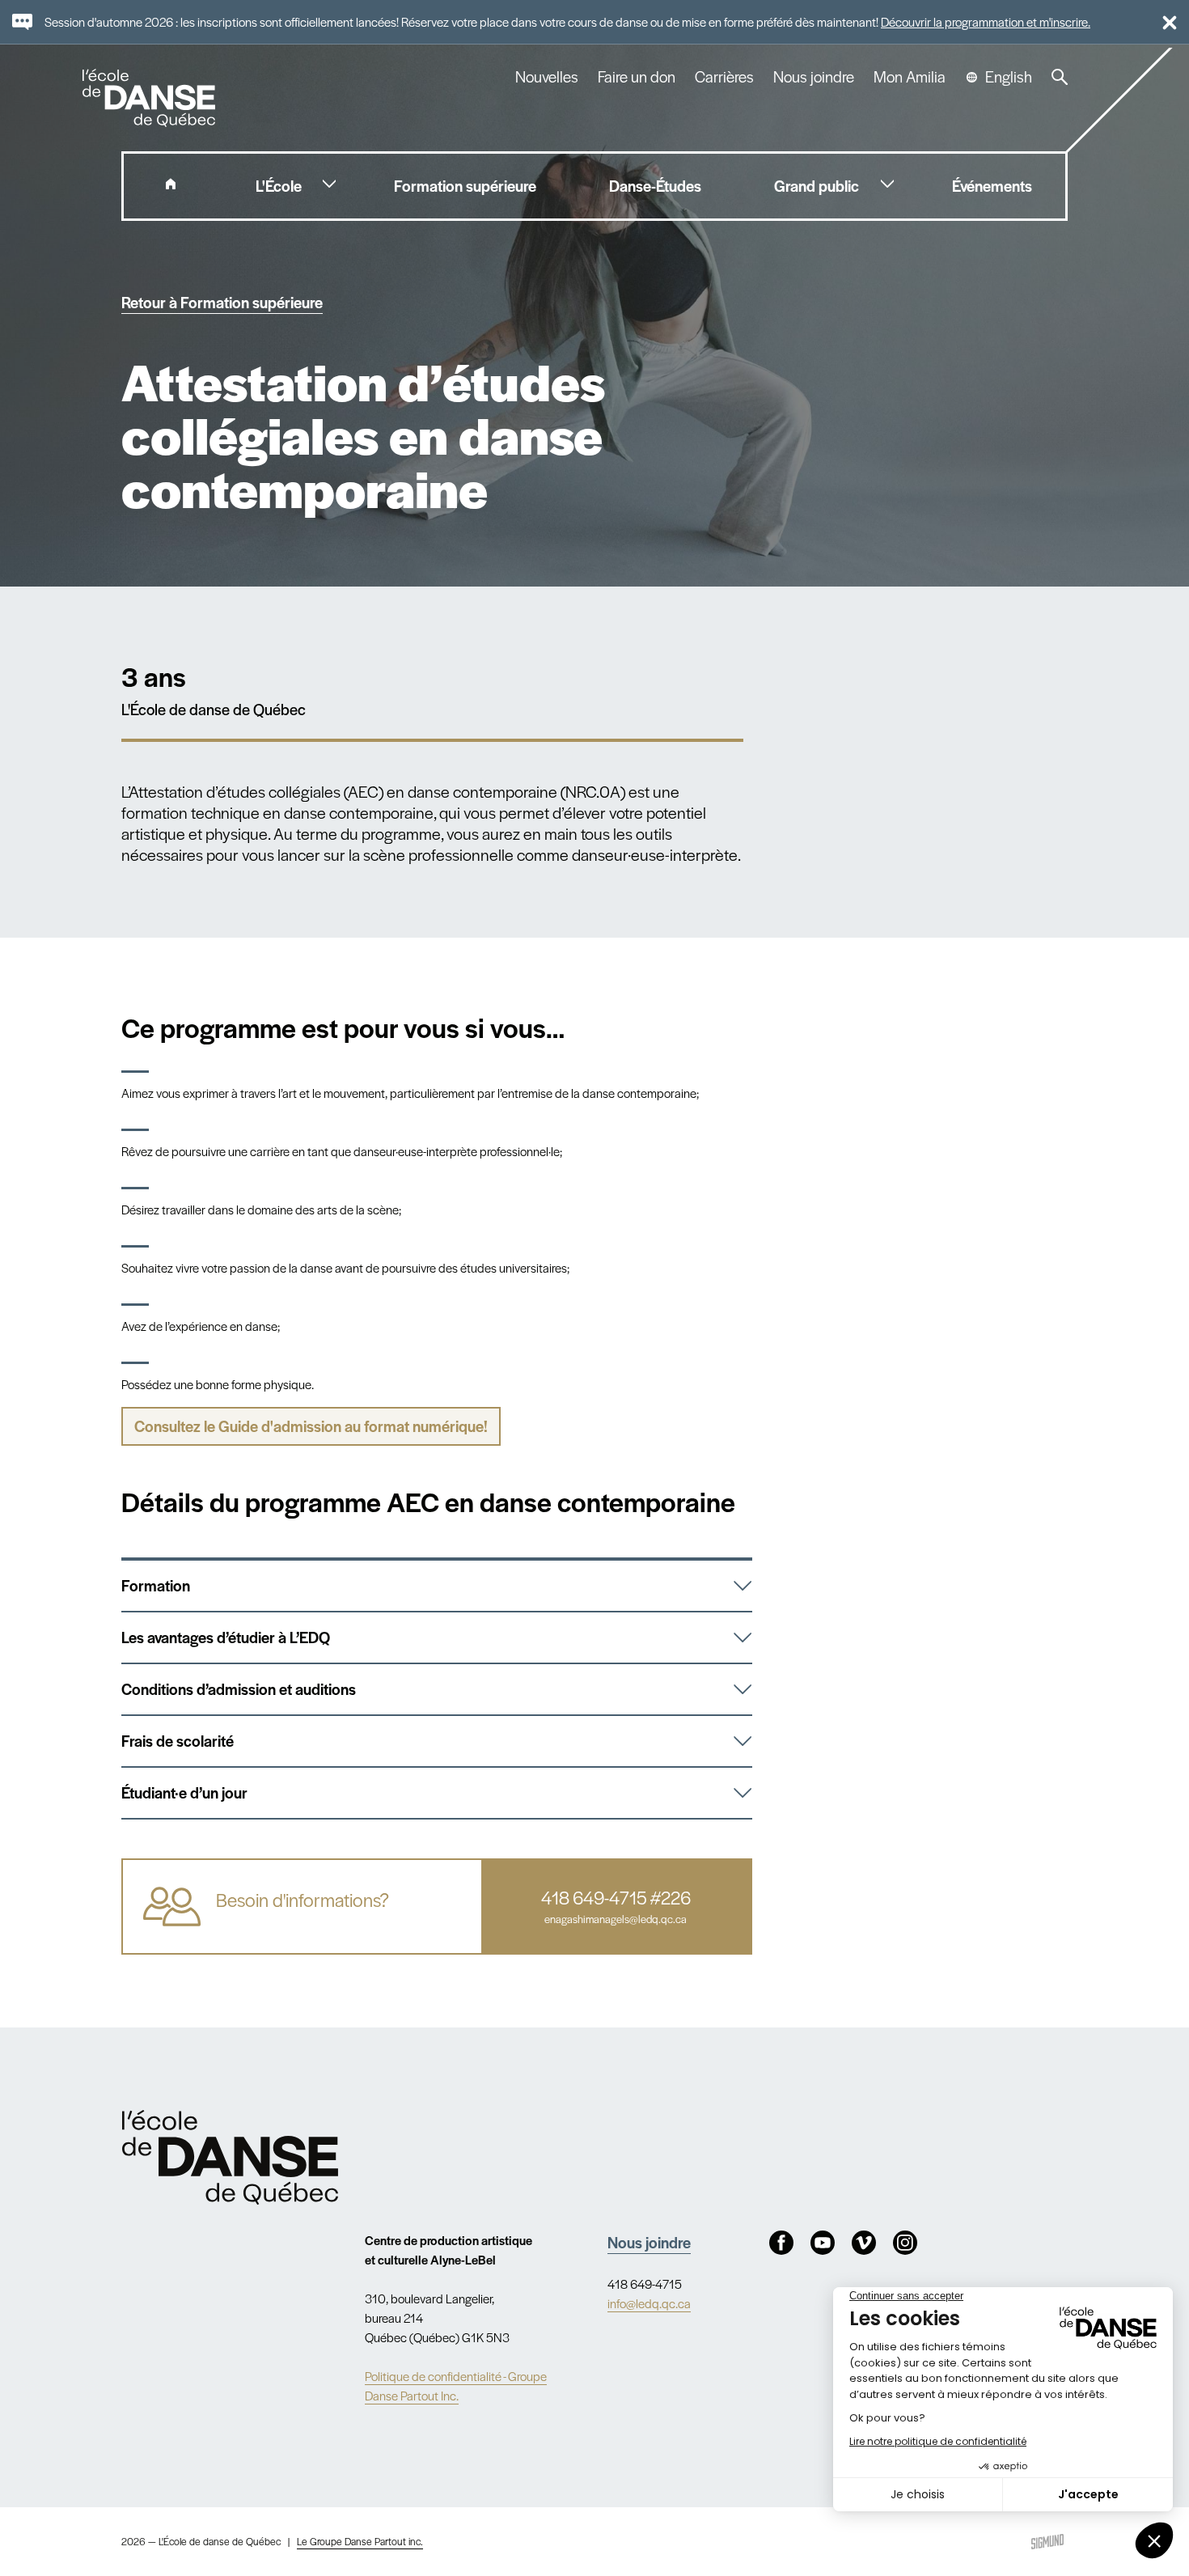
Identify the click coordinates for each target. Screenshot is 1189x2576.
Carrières (724, 77)
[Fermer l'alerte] (1163, 22)
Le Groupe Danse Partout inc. (360, 2541)
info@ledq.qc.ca (649, 2303)
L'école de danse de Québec (150, 98)
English (1009, 77)
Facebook (781, 2243)
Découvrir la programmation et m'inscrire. (986, 21)
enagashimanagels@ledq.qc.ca (616, 1919)
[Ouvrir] (733, 1586)
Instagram (905, 2243)
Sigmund (1047, 2542)
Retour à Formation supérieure (222, 302)
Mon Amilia (910, 77)
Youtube (823, 2243)
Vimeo (864, 2243)
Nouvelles (547, 77)
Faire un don (637, 77)
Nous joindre (814, 77)
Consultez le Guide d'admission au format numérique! (311, 1426)
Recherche (1060, 77)
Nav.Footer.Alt (230, 2157)
